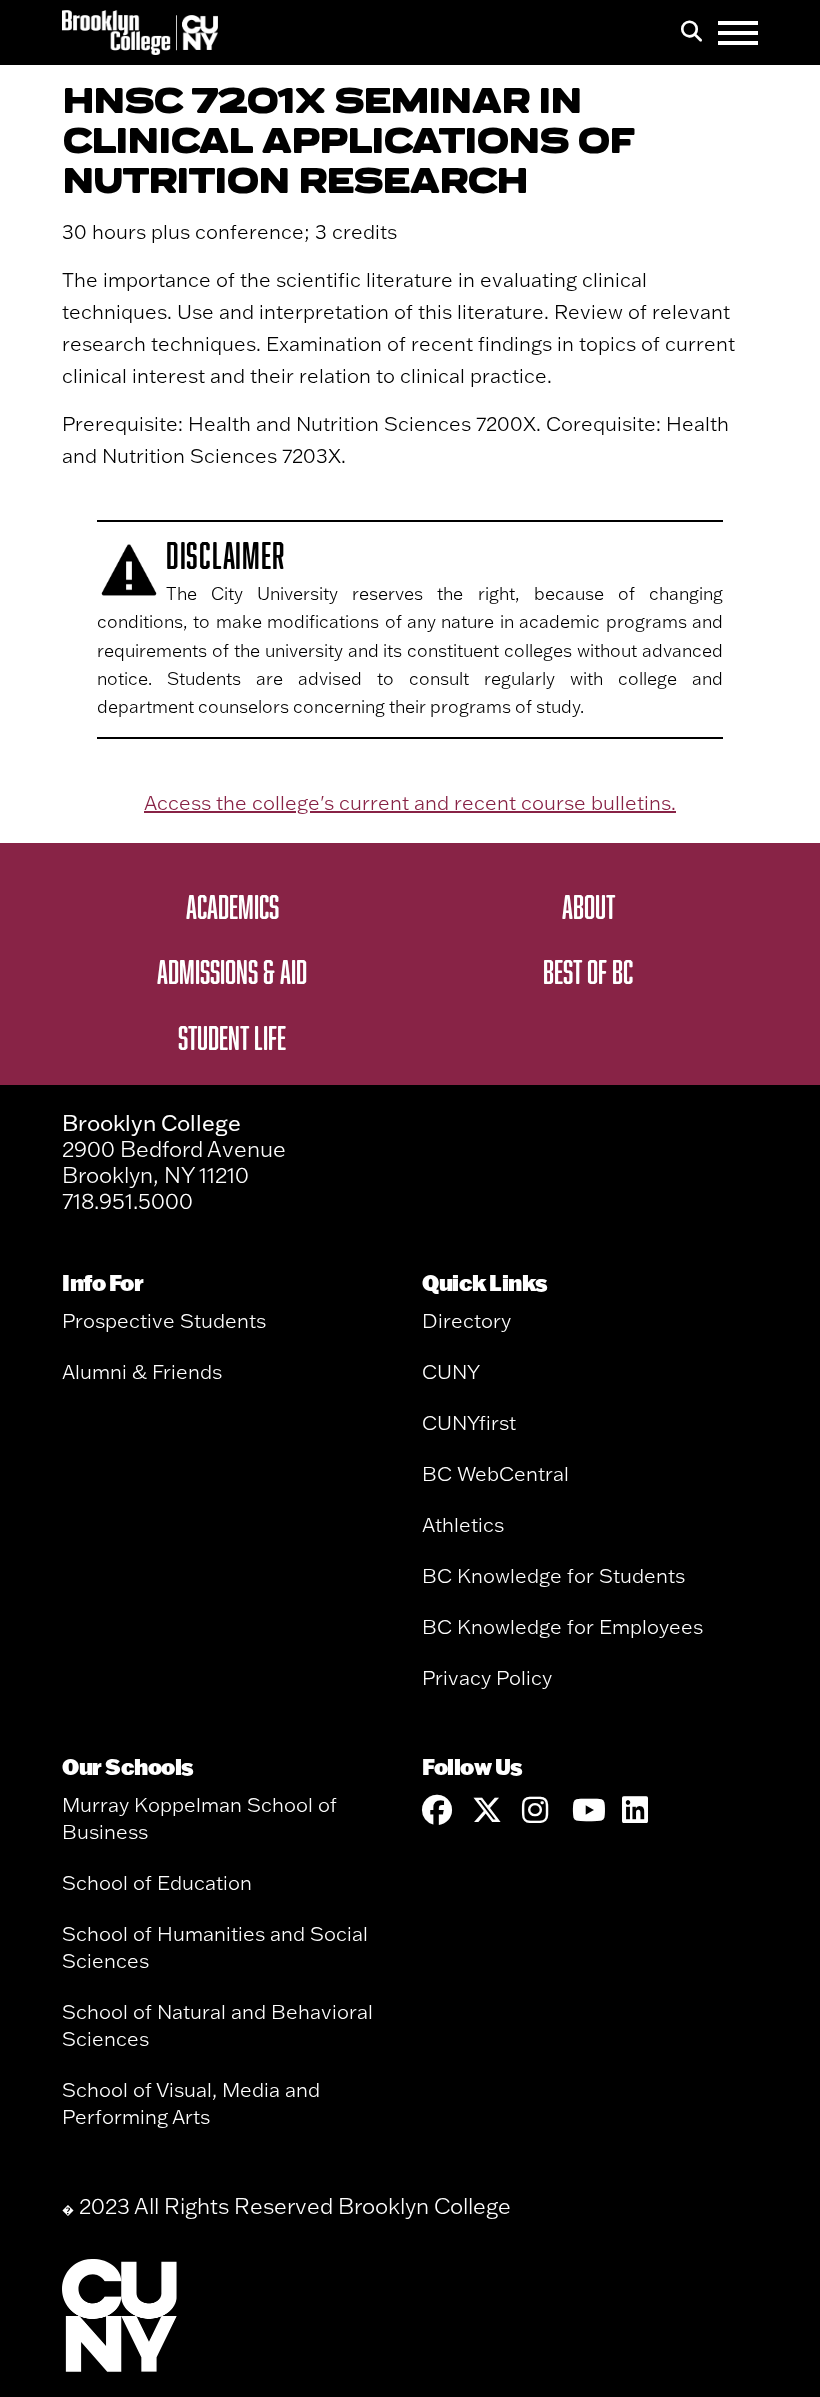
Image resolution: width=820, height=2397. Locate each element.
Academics (232, 906)
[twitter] (487, 1810)
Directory (466, 1320)
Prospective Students (164, 1320)
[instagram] (537, 1810)
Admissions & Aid (232, 971)
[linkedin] (637, 1810)
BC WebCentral (495, 1473)
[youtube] (587, 1810)
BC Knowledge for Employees (562, 1626)
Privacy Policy (487, 1677)
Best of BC (588, 971)
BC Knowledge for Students (553, 1575)
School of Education (157, 1882)
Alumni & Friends (142, 1371)
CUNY (451, 1371)
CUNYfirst (469, 1422)
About (588, 906)
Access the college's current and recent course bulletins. (410, 802)
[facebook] (437, 1810)
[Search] (691, 33)
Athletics (463, 1524)
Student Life (232, 1037)
